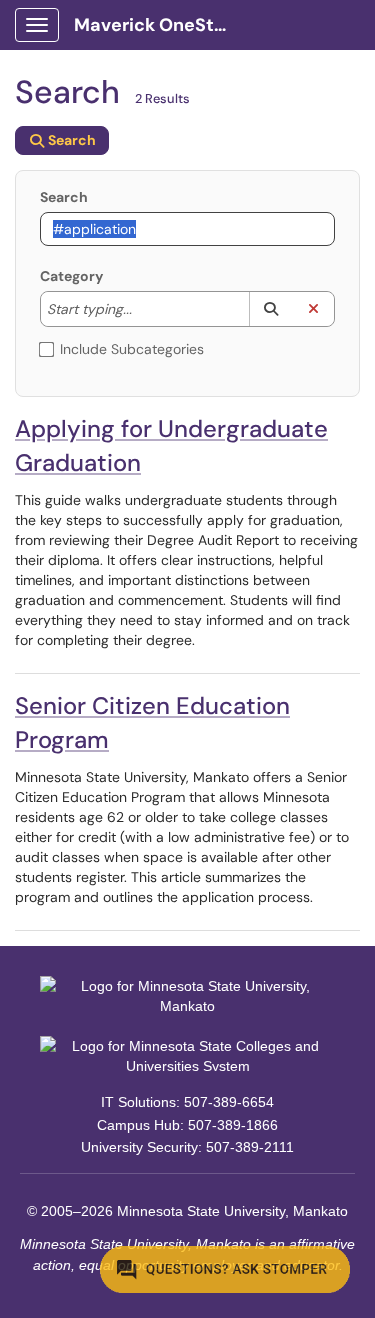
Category (71, 276)
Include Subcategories (132, 349)
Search (64, 197)
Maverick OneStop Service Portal (161, 25)
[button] (270, 309)
